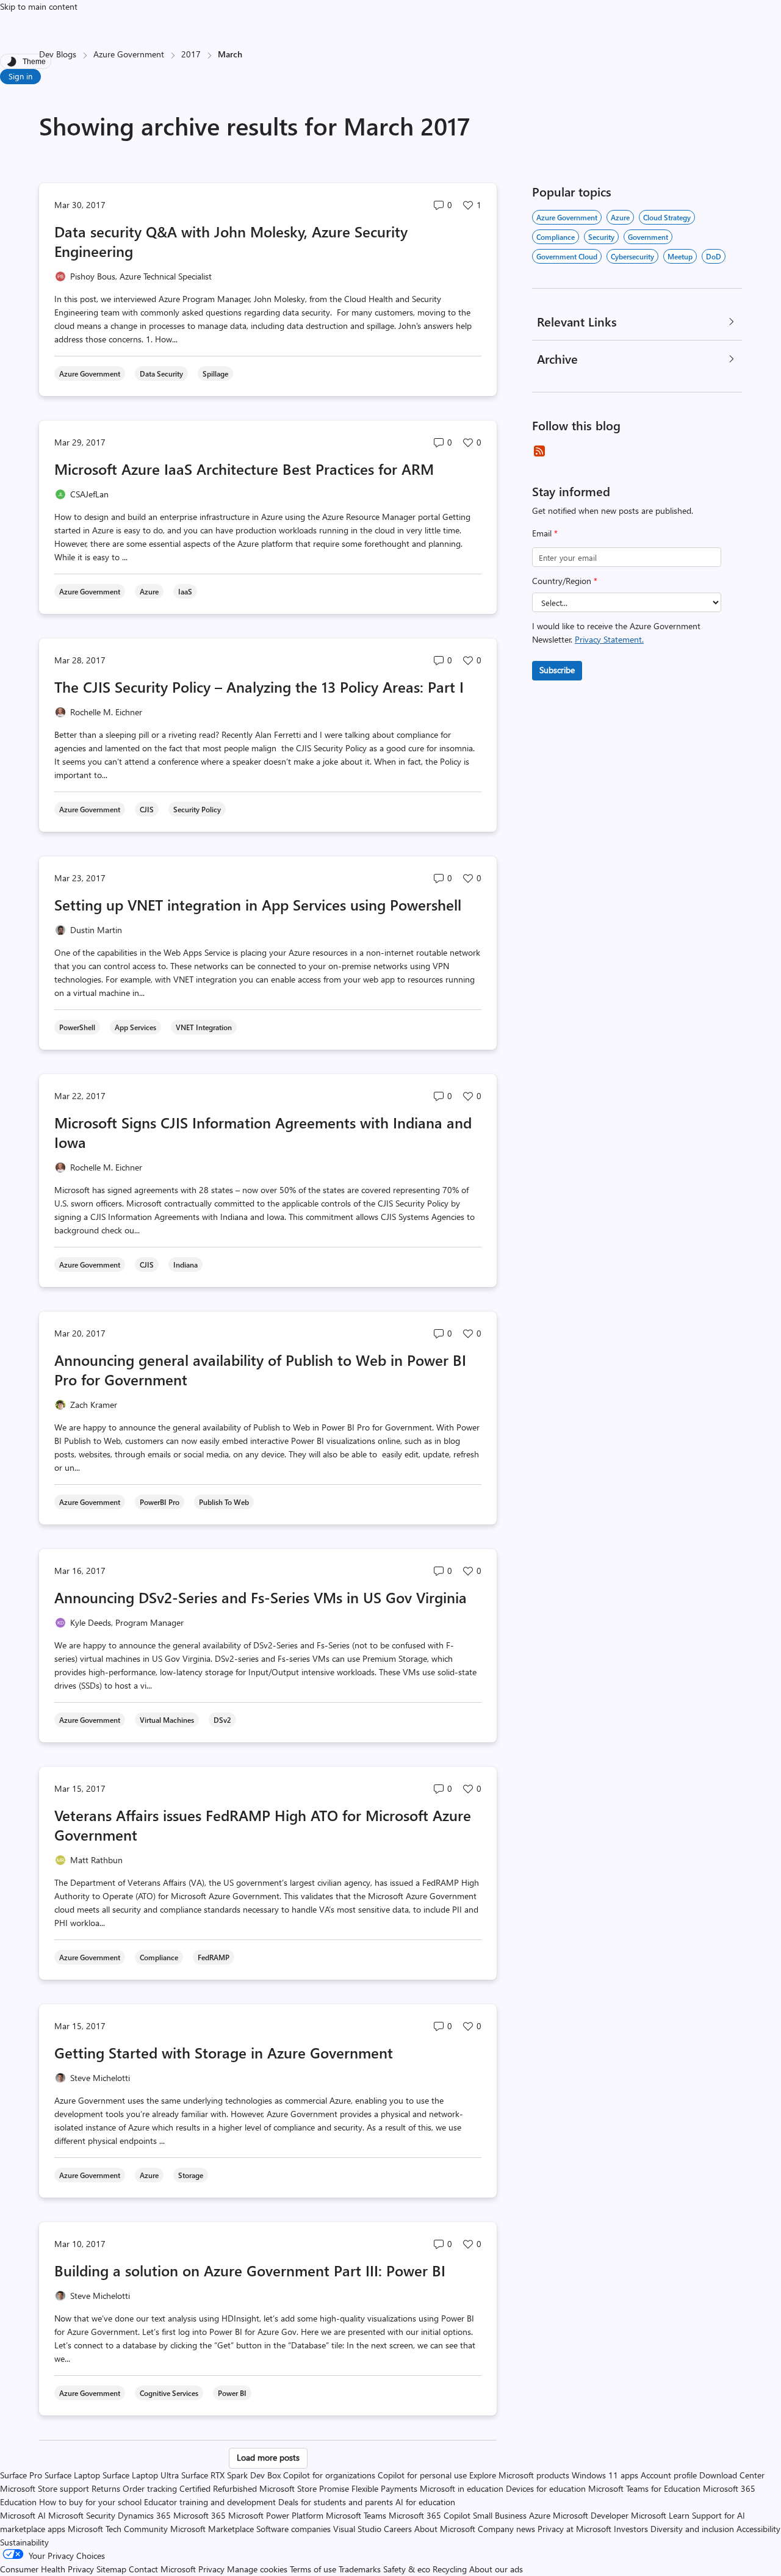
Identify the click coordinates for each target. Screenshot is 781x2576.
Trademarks (360, 2569)
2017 (191, 54)
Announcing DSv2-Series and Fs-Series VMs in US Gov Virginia (261, 1597)
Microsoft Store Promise (304, 2488)
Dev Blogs (58, 54)
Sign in (20, 76)
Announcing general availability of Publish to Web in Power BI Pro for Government (260, 1369)
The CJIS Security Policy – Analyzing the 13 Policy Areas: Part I (259, 687)
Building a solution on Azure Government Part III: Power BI (250, 2270)
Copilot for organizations (329, 2475)
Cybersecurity (632, 256)
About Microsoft (445, 2529)
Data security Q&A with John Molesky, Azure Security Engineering (231, 241)
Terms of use (313, 2569)
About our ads (496, 2569)
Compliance (556, 237)
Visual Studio (357, 2529)
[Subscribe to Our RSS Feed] (539, 451)
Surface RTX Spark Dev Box (231, 2475)
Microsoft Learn (660, 2515)
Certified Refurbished (218, 2488)
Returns (106, 2488)
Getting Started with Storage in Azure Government (224, 2052)
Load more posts (268, 2457)
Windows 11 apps (605, 2475)
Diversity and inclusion (692, 2529)
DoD (714, 256)
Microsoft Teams (356, 2515)
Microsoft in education (462, 2488)
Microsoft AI (23, 2515)
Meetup (680, 256)
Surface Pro (21, 2475)
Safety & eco (407, 2569)
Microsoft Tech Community (118, 2529)
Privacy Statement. (609, 639)
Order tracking (150, 2488)
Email (545, 533)
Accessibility (758, 2529)
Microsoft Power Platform (276, 2515)
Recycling (450, 2569)
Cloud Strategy (667, 217)
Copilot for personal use (422, 2475)
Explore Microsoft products (519, 2475)
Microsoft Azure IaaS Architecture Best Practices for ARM (244, 469)
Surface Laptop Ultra (141, 2475)
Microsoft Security (82, 2515)
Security (601, 237)
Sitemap (111, 2569)
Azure (620, 217)
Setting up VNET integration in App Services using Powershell (258, 904)
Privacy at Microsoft (574, 2529)
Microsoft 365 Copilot (430, 2515)
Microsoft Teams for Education (644, 2488)
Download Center (732, 2475)
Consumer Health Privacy (47, 2569)
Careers (398, 2529)
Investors (631, 2529)
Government (648, 237)
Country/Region (565, 581)
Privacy (213, 2569)
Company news (506, 2529)
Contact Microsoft (162, 2569)
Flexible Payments (384, 2488)
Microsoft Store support (45, 2488)
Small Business (500, 2515)
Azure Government (129, 54)
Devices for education (546, 2488)
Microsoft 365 (200, 2515)
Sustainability (24, 2542)
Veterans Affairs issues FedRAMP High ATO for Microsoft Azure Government (263, 1825)
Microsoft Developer (591, 2515)
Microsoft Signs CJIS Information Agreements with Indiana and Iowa (263, 1132)
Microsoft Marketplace (212, 2529)
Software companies (293, 2529)
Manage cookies (257, 2569)
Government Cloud (567, 256)
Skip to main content (39, 6)
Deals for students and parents (336, 2502)
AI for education (425, 2502)
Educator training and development (210, 2502)
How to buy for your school (90, 2502)
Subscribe (557, 670)
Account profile (669, 2475)
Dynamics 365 (144, 2515)
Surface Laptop (72, 2475)
